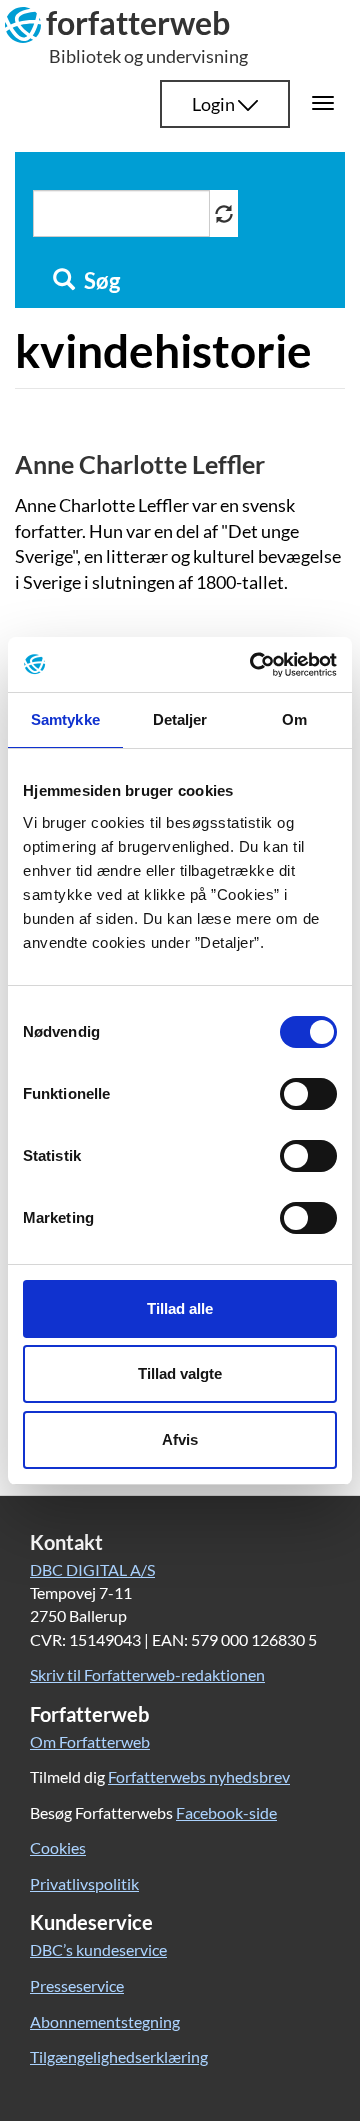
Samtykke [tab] (65, 719)
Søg (100, 281)
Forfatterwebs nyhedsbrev (199, 1776)
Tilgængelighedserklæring (119, 2056)
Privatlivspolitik (84, 1883)
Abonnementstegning (105, 2021)
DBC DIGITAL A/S (92, 1569)
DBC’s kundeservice (98, 1949)
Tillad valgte (180, 1373)
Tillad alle (180, 1308)
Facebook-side (226, 1812)
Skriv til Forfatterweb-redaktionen (147, 1674)
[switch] (308, 1094)
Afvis (180, 1439)
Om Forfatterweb (90, 1741)
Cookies (58, 1847)
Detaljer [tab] (180, 719)
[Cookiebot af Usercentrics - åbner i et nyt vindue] (254, 665)
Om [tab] (294, 719)
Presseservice (77, 1985)
